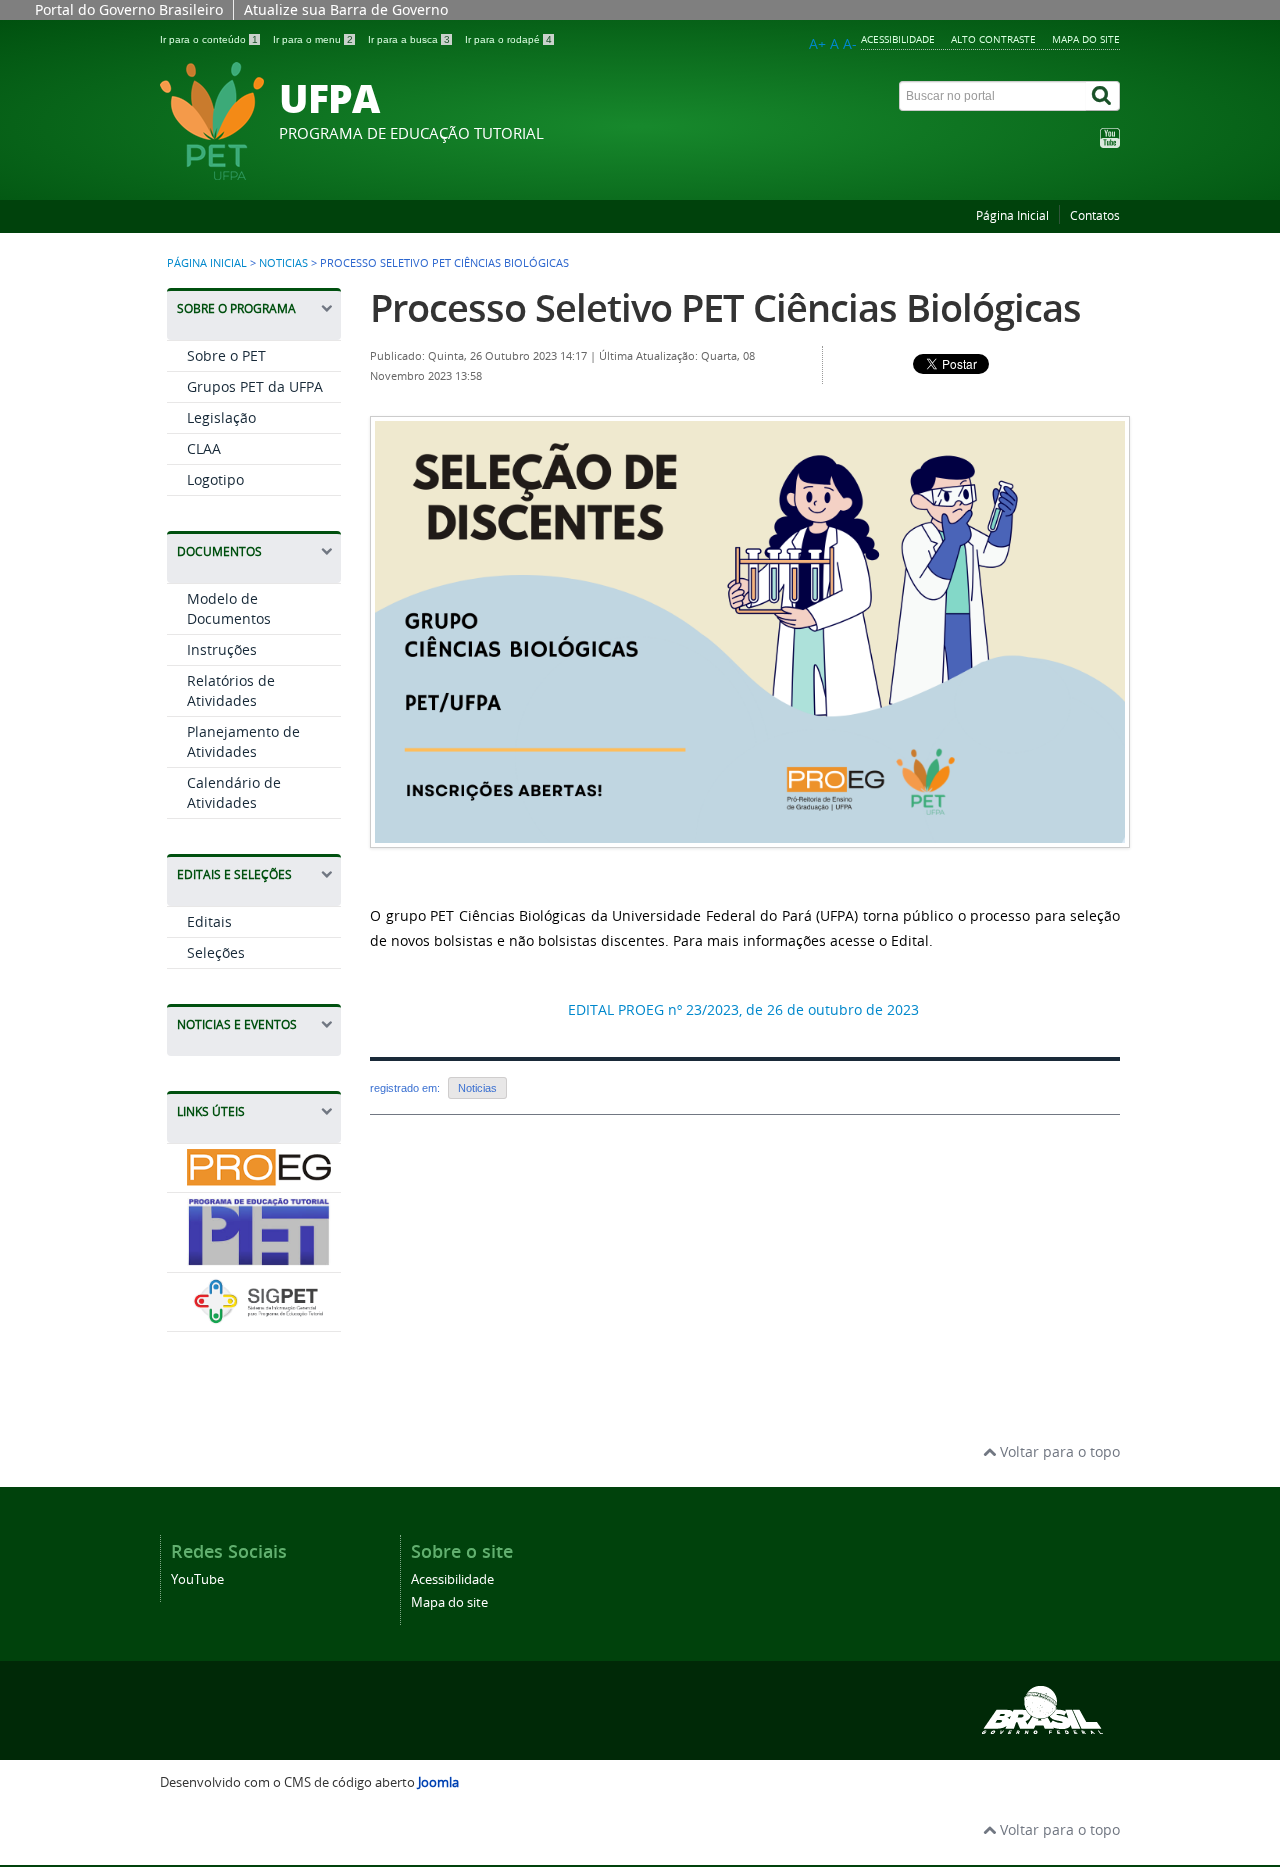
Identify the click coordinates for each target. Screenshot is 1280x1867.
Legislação (221, 417)
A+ (817, 43)
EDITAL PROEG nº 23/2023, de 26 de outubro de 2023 (743, 1009)
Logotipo (215, 479)
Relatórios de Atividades (231, 690)
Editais (209, 921)
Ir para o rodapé (508, 39)
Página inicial (207, 263)
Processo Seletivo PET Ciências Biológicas (725, 307)
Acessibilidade (898, 39)
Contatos (1095, 215)
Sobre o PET (226, 355)
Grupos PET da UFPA (255, 386)
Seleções (216, 952)
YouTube (197, 1579)
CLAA (204, 448)
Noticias (283, 263)
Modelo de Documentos (229, 608)
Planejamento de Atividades (243, 741)
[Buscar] (1103, 96)
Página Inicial (1012, 215)
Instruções (222, 649)
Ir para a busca (409, 39)
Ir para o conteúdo (209, 39)
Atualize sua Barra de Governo (346, 9)
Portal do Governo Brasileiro (129, 9)
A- (850, 43)
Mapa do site (1086, 39)
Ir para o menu (313, 39)
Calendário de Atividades (234, 792)
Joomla (438, 1782)
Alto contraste (993, 39)
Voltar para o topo (1058, 1451)
